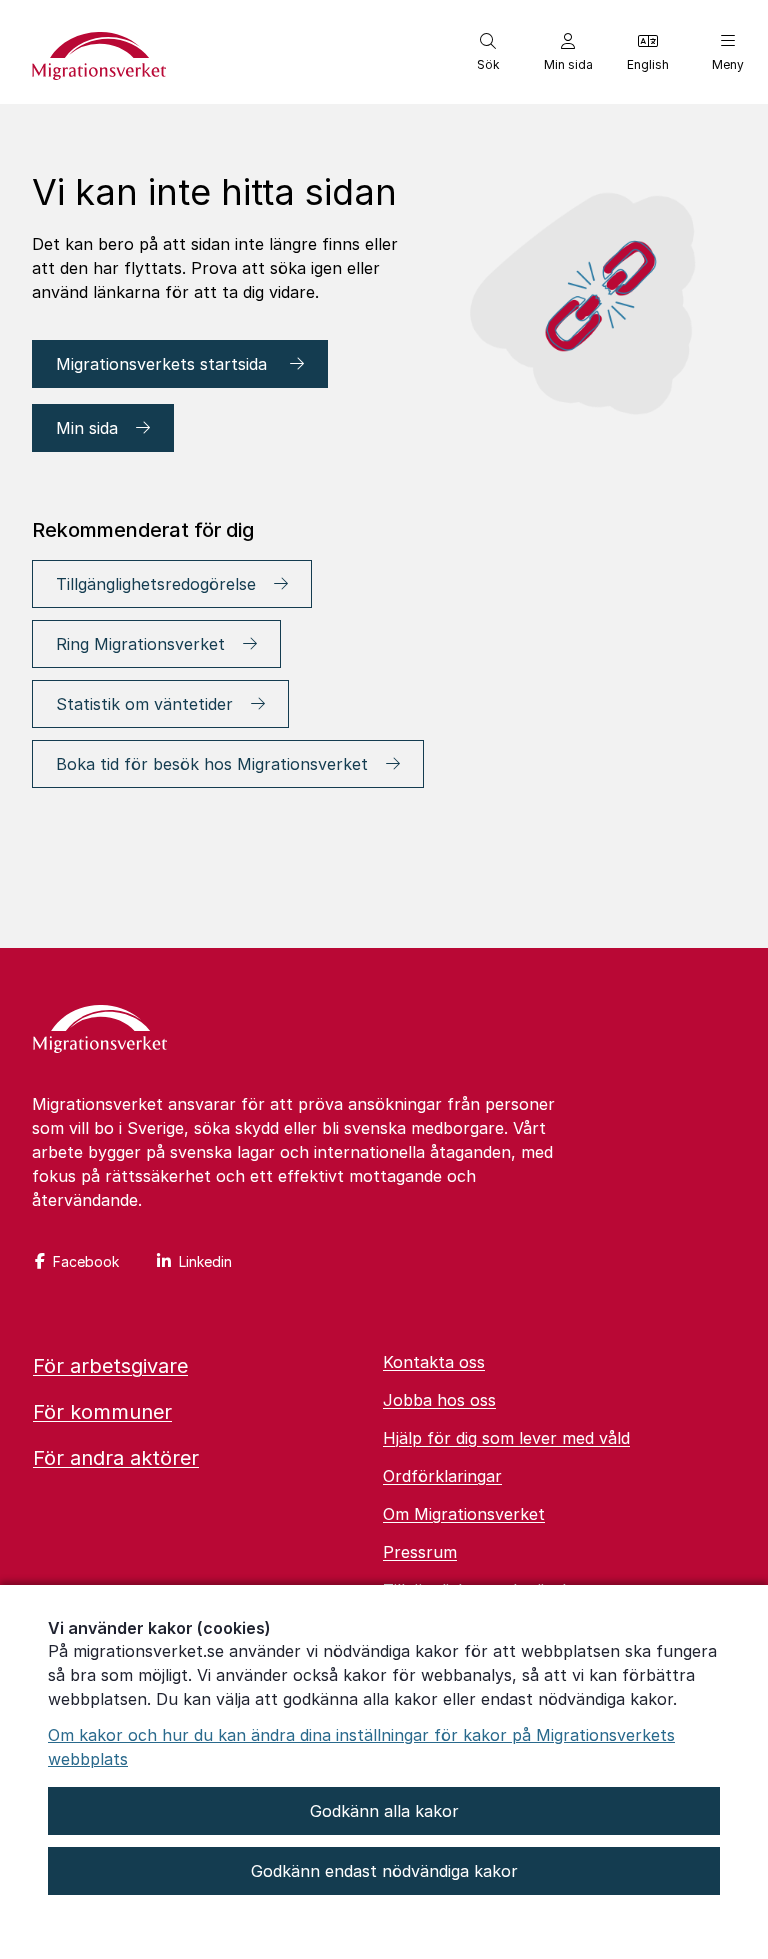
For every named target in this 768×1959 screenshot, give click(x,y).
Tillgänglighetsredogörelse (156, 584)
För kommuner (102, 1412)
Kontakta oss (434, 1362)
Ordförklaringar (442, 1476)
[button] (488, 52)
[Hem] (100, 1031)
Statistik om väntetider (144, 704)
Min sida (87, 428)
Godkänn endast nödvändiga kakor (384, 1871)
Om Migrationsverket (464, 1514)
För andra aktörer (116, 1458)
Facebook (86, 1261)
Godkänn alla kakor (384, 1811)
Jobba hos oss (439, 1400)
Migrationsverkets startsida (164, 364)
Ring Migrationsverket (140, 644)
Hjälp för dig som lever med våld (506, 1438)
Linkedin (205, 1261)
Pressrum (420, 1552)
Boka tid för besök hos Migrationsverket (212, 764)
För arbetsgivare (110, 1366)
